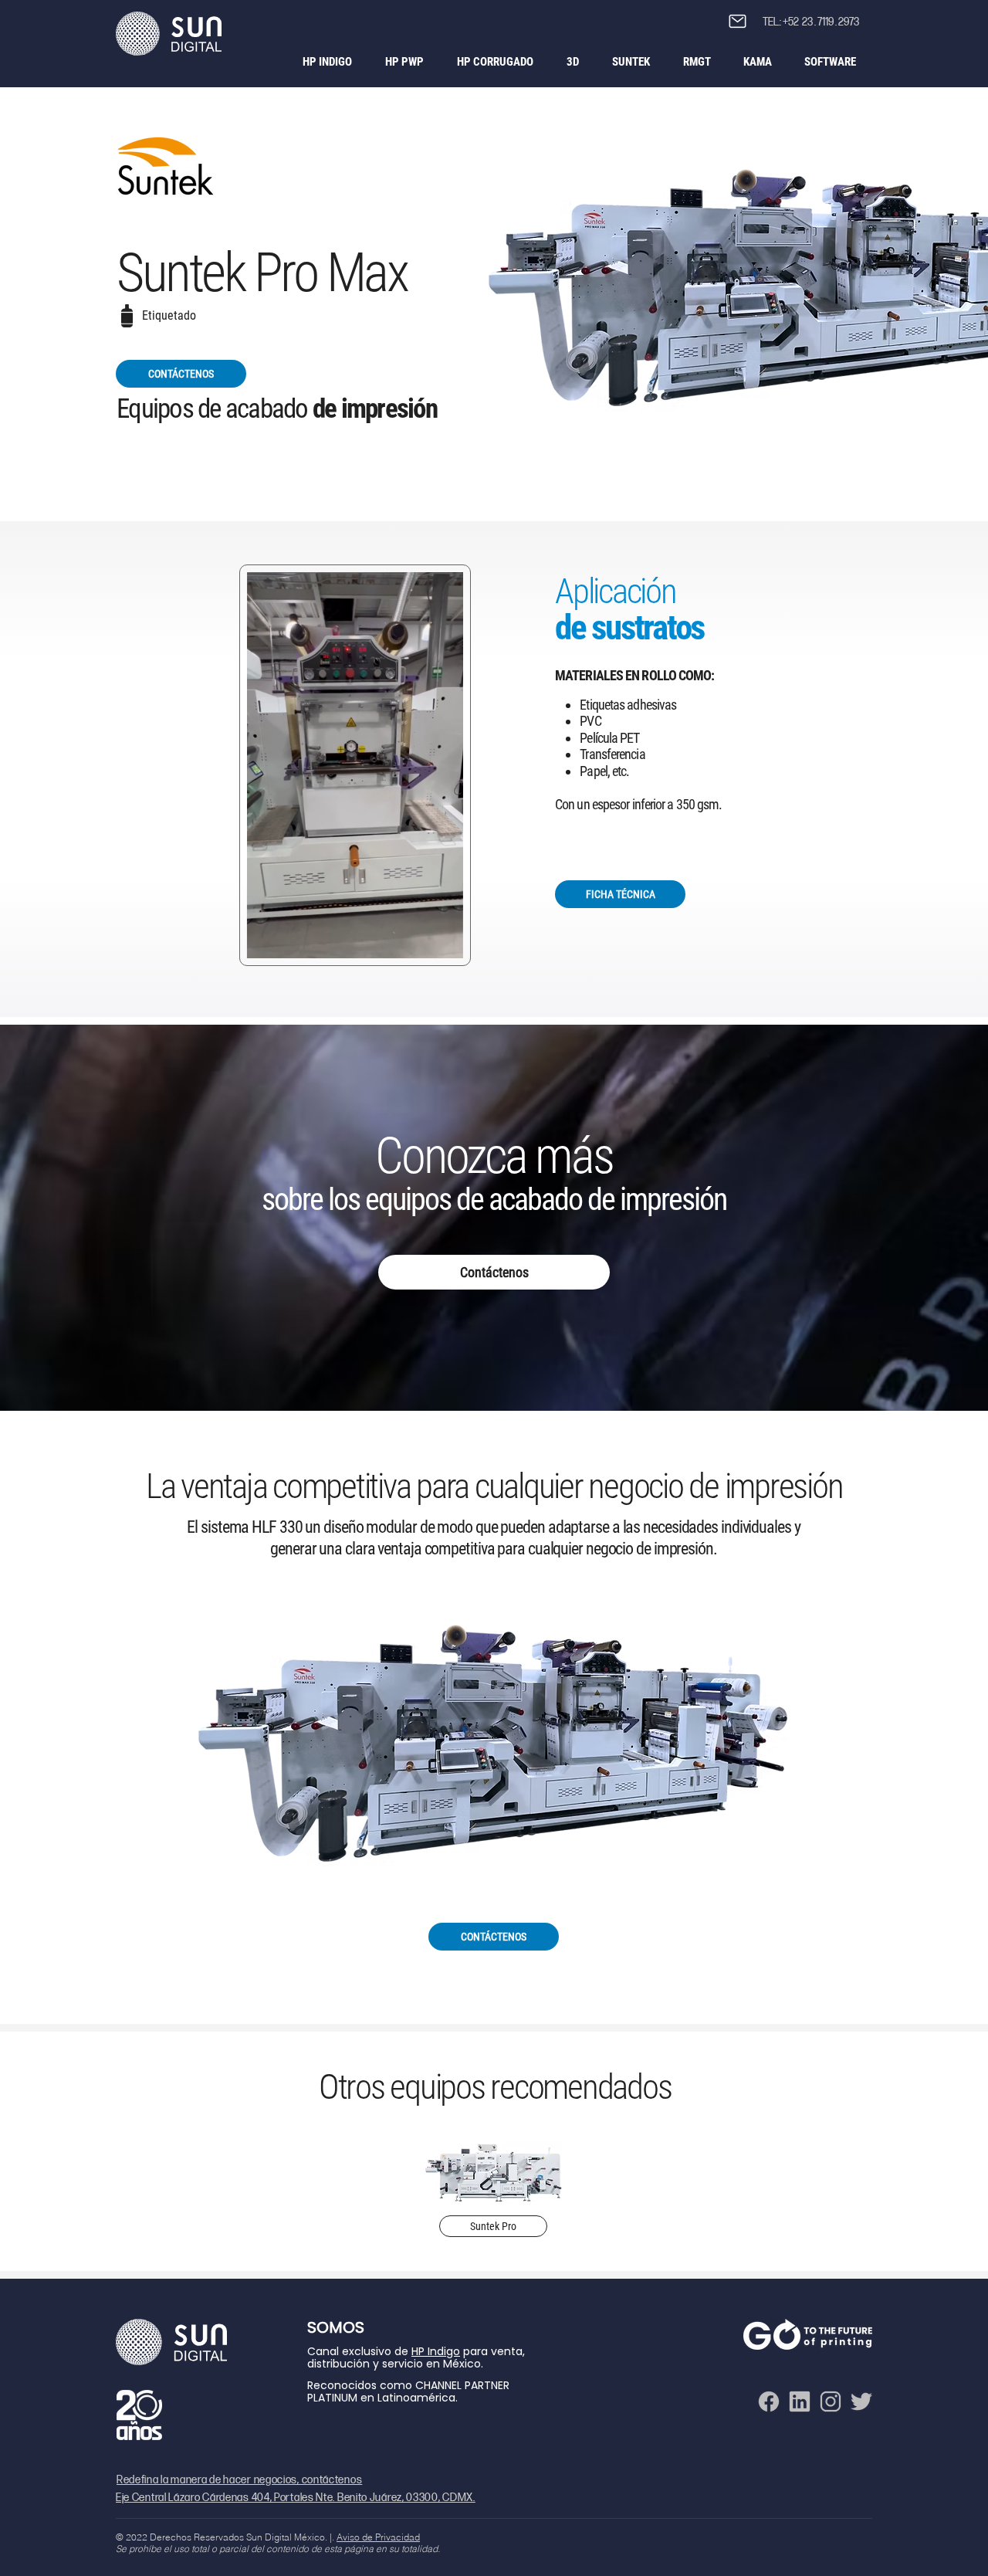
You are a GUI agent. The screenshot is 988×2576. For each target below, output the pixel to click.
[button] (738, 21)
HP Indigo (436, 2351)
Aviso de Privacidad (378, 2537)
